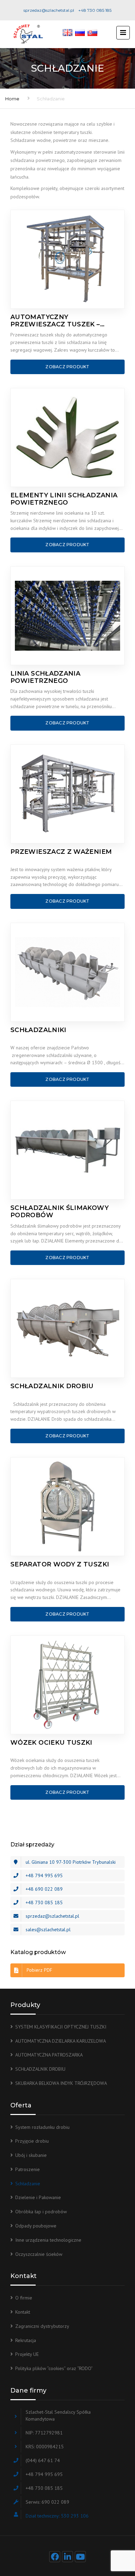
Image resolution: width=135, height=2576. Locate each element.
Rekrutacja (26, 2340)
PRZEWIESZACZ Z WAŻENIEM (61, 852)
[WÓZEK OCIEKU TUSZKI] (67, 1685)
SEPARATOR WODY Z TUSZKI (60, 1565)
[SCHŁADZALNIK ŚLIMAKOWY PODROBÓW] (67, 1150)
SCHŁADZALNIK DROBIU (52, 1386)
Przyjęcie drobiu (32, 2141)
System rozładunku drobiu (42, 2127)
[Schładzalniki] (67, 972)
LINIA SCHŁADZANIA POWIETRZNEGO (45, 677)
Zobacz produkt (67, 367)
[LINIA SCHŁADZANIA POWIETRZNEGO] (67, 616)
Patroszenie (28, 2169)
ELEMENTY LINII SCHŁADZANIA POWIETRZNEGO (64, 499)
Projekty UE (27, 2354)
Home (12, 99)
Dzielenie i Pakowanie (38, 2197)
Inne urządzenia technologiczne (48, 2240)
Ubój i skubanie (31, 2155)
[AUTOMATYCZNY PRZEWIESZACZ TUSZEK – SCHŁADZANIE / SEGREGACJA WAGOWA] (67, 259)
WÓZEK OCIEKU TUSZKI (51, 1743)
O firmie (24, 2298)
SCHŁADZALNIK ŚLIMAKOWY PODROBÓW (60, 1212)
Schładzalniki (38, 1030)
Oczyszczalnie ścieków (39, 2254)
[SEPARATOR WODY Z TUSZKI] (67, 1507)
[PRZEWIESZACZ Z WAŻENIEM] (67, 794)
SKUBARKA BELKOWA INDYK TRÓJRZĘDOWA (61, 2083)
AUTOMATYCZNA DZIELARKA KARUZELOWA (61, 2041)
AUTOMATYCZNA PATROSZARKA (49, 2055)
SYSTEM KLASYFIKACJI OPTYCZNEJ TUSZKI (61, 2027)
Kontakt (23, 2312)
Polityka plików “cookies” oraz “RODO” (54, 2368)
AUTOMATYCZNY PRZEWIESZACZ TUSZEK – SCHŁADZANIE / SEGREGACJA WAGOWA (61, 321)
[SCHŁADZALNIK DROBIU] (67, 1328)
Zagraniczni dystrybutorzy (42, 2326)
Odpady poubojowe (36, 2226)
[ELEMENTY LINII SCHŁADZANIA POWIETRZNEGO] (67, 437)
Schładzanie (28, 2184)
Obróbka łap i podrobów (41, 2212)
